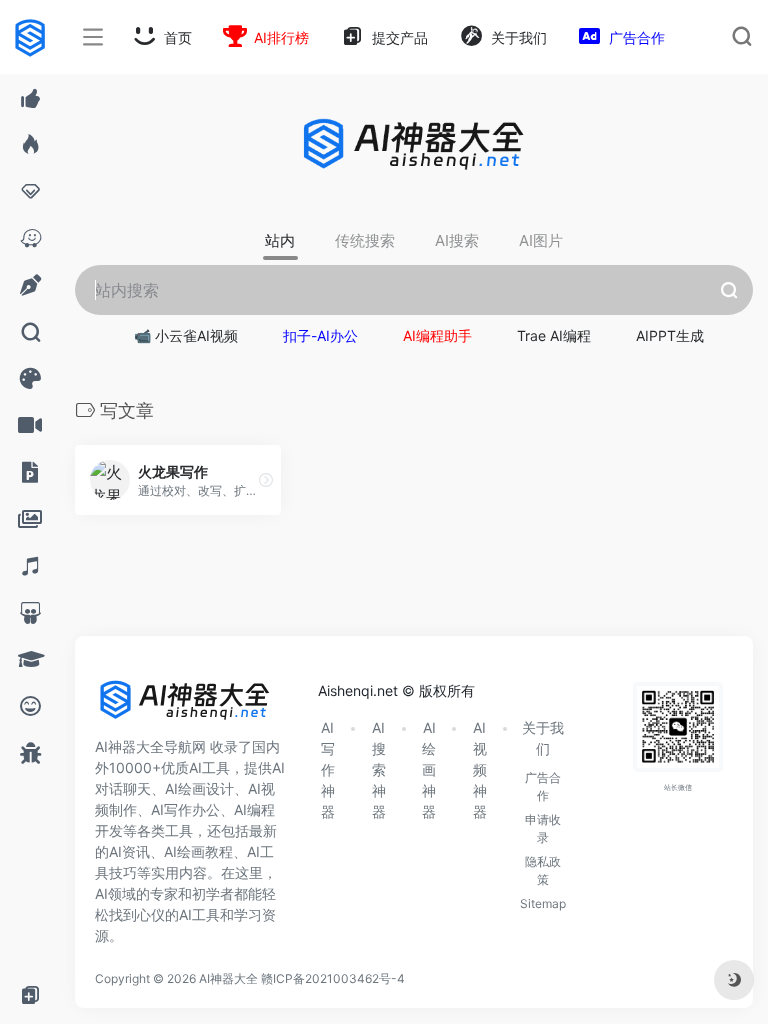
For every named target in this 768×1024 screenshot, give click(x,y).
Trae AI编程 (554, 335)
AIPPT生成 (670, 335)
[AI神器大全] (185, 706)
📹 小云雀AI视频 (186, 335)
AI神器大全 (228, 978)
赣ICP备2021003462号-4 (333, 978)
